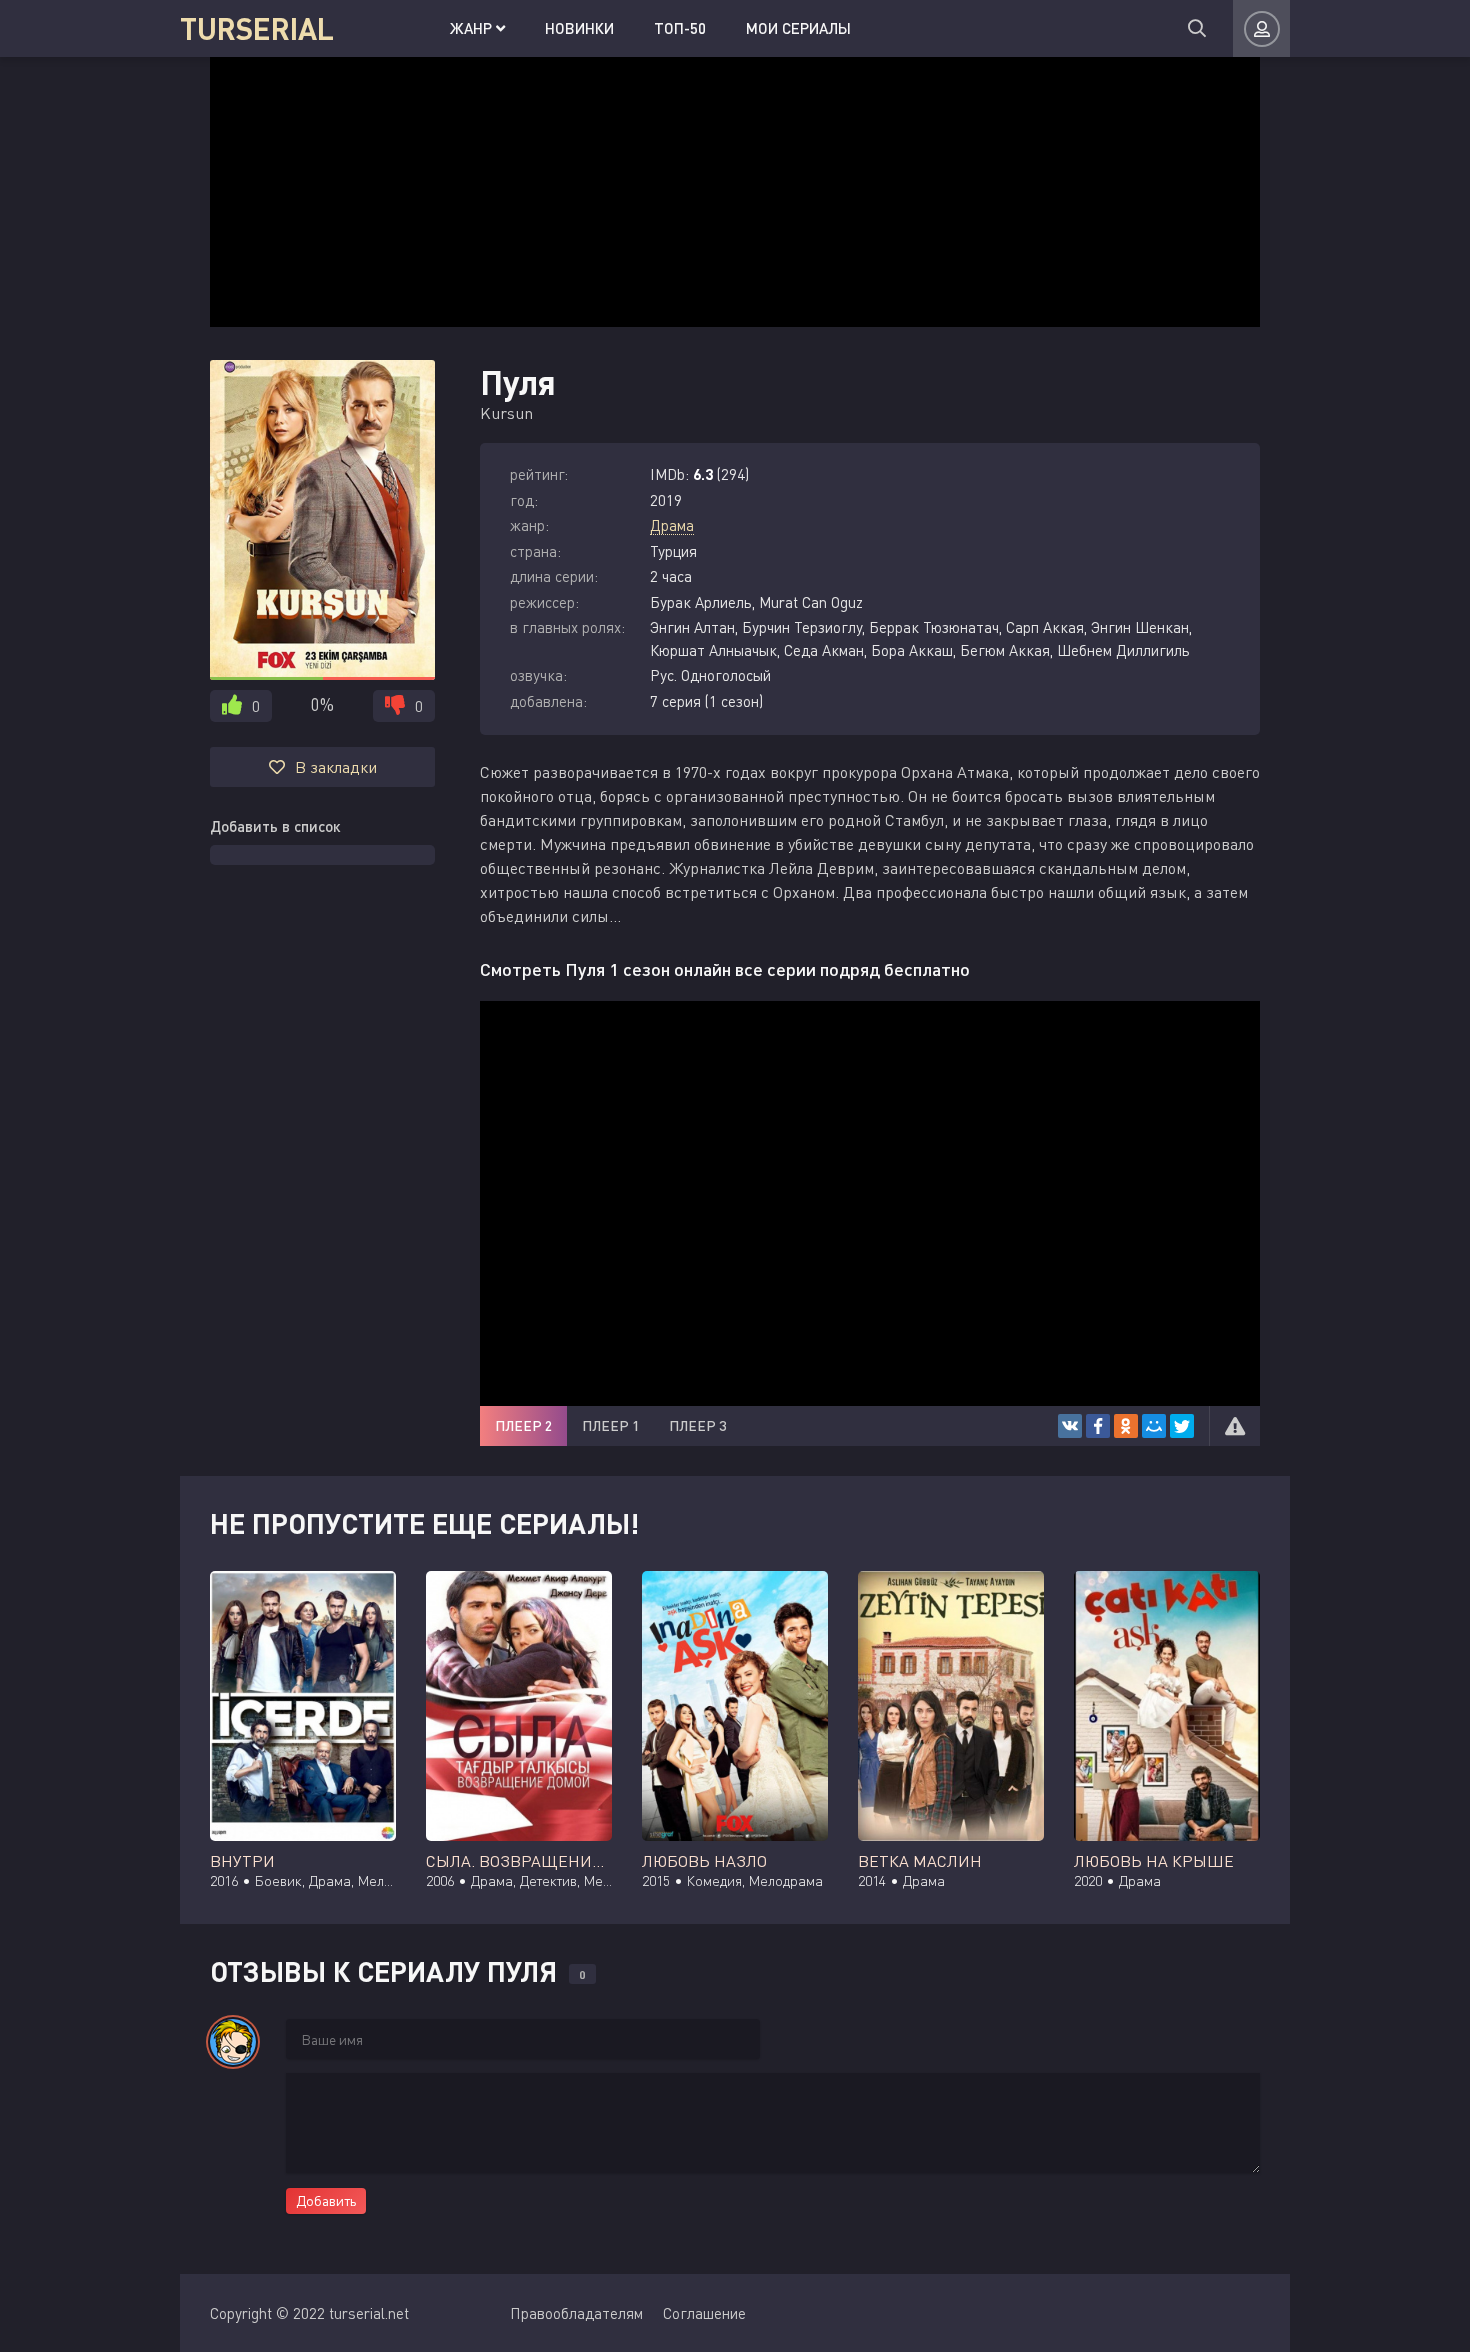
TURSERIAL (257, 28)
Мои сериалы (798, 28)
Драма (672, 525)
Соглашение (704, 2313)
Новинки (579, 28)
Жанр (473, 28)
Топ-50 (680, 28)
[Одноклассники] (1126, 1426)
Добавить (326, 2200)
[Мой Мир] (1154, 1426)
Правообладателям (576, 2313)
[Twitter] (1182, 1426)
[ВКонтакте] (1070, 1426)
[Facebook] (1098, 1426)
